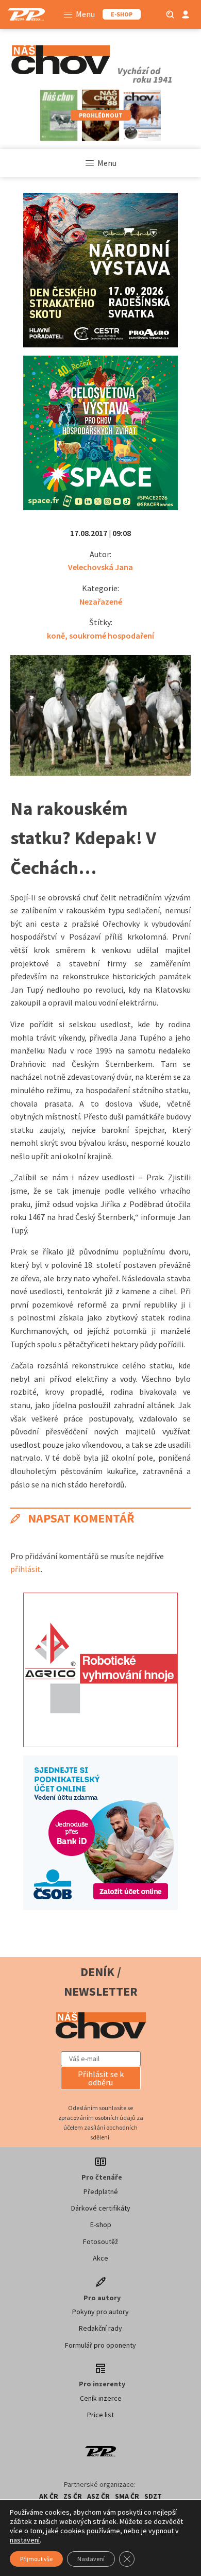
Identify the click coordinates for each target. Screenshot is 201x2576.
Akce (100, 2258)
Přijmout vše (36, 2559)
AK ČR (49, 2496)
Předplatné (101, 2192)
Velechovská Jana (100, 567)
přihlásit (26, 1569)
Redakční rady (100, 2328)
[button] (101, 2078)
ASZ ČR (98, 2496)
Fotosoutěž (100, 2242)
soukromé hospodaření (112, 635)
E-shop (101, 2224)
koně (56, 635)
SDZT (153, 2496)
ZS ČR (73, 2496)
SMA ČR (127, 2496)
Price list (100, 2415)
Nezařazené (101, 601)
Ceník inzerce (101, 2398)
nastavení (25, 2540)
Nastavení (91, 2559)
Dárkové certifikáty (101, 2208)
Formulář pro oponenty (100, 2345)
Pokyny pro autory (100, 2312)
